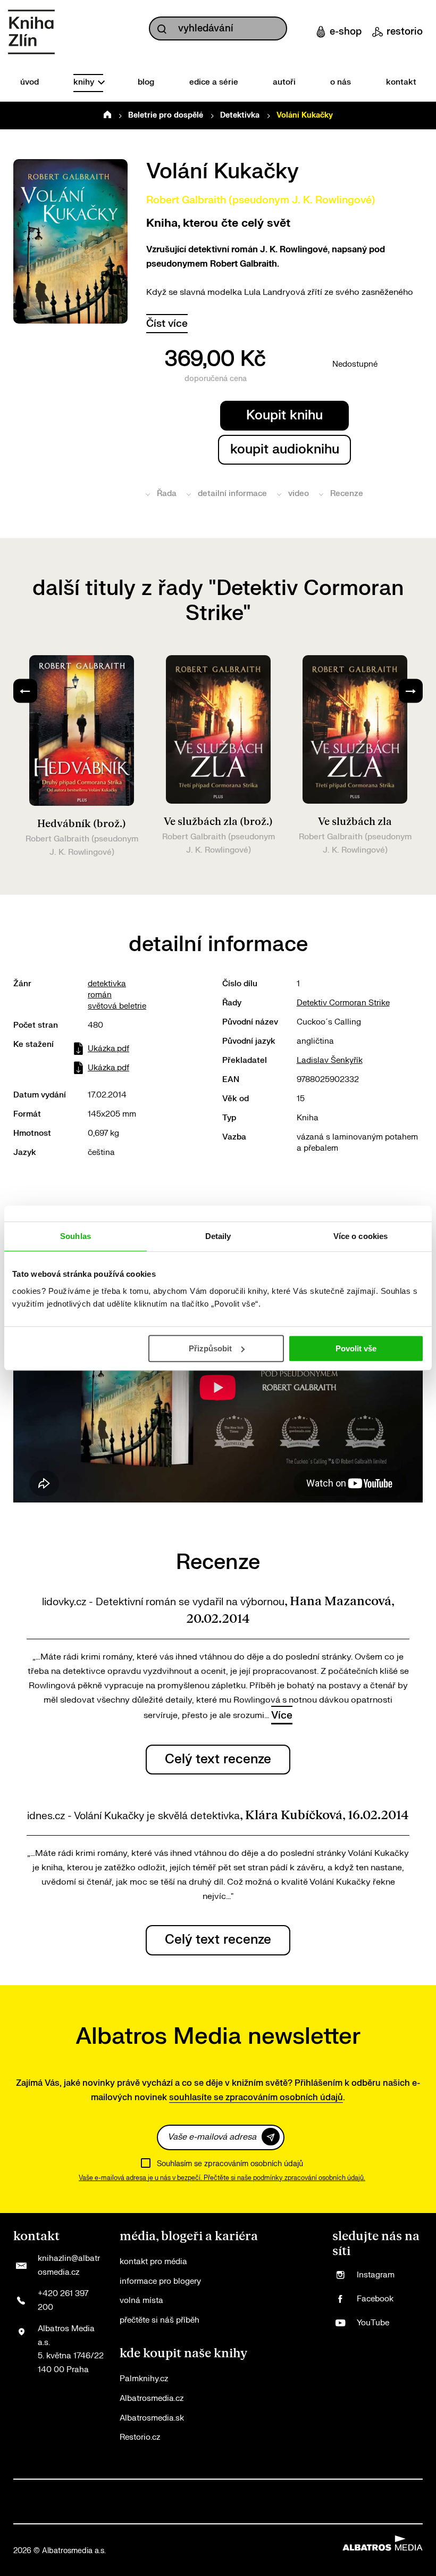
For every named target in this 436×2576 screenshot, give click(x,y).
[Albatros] (24, 2491)
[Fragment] (229, 2491)
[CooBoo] (93, 2491)
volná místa (141, 2301)
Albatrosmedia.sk (152, 2418)
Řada (167, 494)
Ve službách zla (355, 822)
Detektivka (240, 115)
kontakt (401, 82)
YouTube (373, 2323)
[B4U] (207, 2491)
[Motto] (47, 2491)
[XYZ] (70, 2491)
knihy (85, 82)
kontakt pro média (153, 2262)
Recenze (347, 494)
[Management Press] (161, 2491)
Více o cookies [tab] (360, 1236)
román (100, 995)
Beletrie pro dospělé (166, 115)
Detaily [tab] (218, 1236)
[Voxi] (116, 2491)
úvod (30, 82)
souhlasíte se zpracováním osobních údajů (256, 2098)
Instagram (376, 2275)
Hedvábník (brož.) (82, 824)
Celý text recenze (218, 1759)
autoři (284, 82)
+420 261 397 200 (63, 2301)
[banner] (31, 32)
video (299, 494)
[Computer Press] (138, 2491)
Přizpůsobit (210, 1348)
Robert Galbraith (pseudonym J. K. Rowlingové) (261, 200)
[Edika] (275, 2491)
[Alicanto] (252, 2491)
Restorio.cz (140, 2437)
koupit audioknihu (285, 449)
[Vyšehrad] (298, 2491)
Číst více (167, 324)
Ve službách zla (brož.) (218, 822)
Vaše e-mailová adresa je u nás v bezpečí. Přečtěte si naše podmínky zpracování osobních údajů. (222, 2178)
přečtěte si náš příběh (160, 2320)
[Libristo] (179, 2512)
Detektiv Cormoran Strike (343, 1003)
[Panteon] (389, 2491)
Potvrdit (271, 2137)
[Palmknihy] (366, 2491)
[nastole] (320, 2491)
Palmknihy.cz (144, 2379)
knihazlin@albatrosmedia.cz (69, 2265)
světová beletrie (117, 1006)
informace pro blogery (160, 2281)
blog (146, 82)
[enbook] (334, 2512)
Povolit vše (356, 1348)
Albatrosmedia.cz (152, 2399)
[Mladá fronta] (24, 2512)
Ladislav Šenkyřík (330, 1060)
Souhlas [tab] (76, 1236)
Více (282, 1715)
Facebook (375, 2299)
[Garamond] (102, 2512)
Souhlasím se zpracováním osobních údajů (230, 2164)
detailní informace (232, 494)
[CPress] (184, 2491)
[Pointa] (412, 2491)
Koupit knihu (284, 415)
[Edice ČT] (343, 2491)
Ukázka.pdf (108, 1049)
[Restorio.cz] (412, 2512)
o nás (341, 82)
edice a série (214, 82)
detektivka (107, 984)
